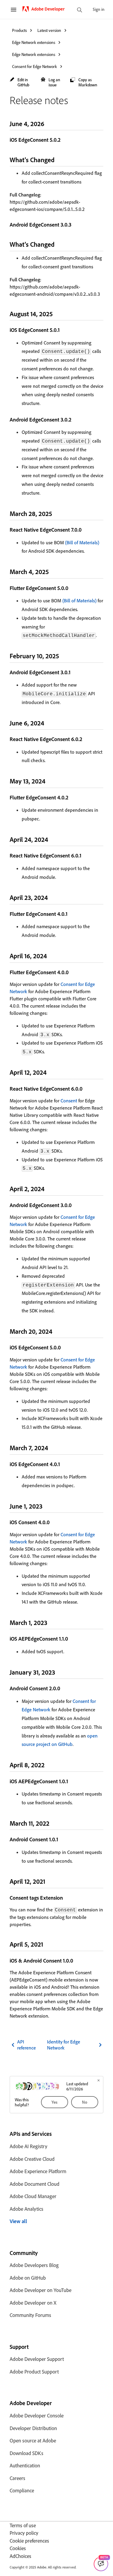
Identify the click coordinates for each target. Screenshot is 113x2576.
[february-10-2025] (64, 656)
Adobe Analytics (27, 2209)
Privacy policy (24, 2533)
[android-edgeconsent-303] (75, 224)
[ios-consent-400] (54, 1522)
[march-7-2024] (53, 1448)
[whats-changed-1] (60, 244)
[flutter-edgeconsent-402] (72, 797)
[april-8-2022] (50, 1765)
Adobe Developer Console (37, 2415)
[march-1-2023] (52, 1622)
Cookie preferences (29, 2541)
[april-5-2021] (48, 1944)
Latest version (49, 30)
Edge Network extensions (34, 42)
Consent (69, 1101)
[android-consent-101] (62, 1839)
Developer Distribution (33, 2428)
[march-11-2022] (55, 1823)
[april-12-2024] (52, 1072)
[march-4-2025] (54, 571)
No (85, 2102)
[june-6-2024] (49, 723)
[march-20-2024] (58, 1331)
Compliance (22, 2490)
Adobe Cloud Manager (33, 2196)
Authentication (25, 2465)
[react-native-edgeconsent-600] (86, 1089)
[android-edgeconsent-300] (76, 1205)
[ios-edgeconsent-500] (65, 1347)
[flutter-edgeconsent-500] (72, 588)
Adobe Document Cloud (35, 2184)
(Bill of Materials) (82, 542)
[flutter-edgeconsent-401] (71, 914)
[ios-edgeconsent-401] (64, 1464)
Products (19, 30)
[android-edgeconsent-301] (74, 672)
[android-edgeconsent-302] (75, 419)
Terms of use (23, 2525)
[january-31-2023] (60, 1672)
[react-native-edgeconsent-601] (85, 855)
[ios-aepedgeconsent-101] (72, 1781)
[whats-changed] (60, 160)
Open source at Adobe (33, 2440)
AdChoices (20, 2556)
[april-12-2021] (50, 1881)
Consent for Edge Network (35, 66)
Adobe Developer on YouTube (41, 2290)
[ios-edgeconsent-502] (64, 140)
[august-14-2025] (58, 314)
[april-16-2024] (52, 956)
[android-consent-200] (64, 1688)
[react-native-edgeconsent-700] (86, 530)
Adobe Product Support (34, 2372)
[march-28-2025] (57, 513)
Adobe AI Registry (28, 2146)
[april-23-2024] (53, 897)
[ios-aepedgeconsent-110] (72, 1639)
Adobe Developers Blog (34, 2265)
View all (18, 2221)
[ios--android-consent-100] (77, 1960)
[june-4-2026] (49, 124)
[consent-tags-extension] (67, 1898)
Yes (55, 2102)
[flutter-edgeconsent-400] (73, 972)
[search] (80, 10)
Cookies (18, 2548)
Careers (17, 2478)
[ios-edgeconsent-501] (64, 330)
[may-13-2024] (51, 781)
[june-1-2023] (48, 1506)
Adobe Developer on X (33, 2303)
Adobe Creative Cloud (32, 2159)
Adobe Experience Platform (38, 2171)
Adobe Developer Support (37, 2359)
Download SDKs (27, 2453)
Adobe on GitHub (28, 2278)
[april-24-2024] (53, 839)
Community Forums (30, 2315)
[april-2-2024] (50, 1189)
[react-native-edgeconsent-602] (86, 739)
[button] (22, 82)
